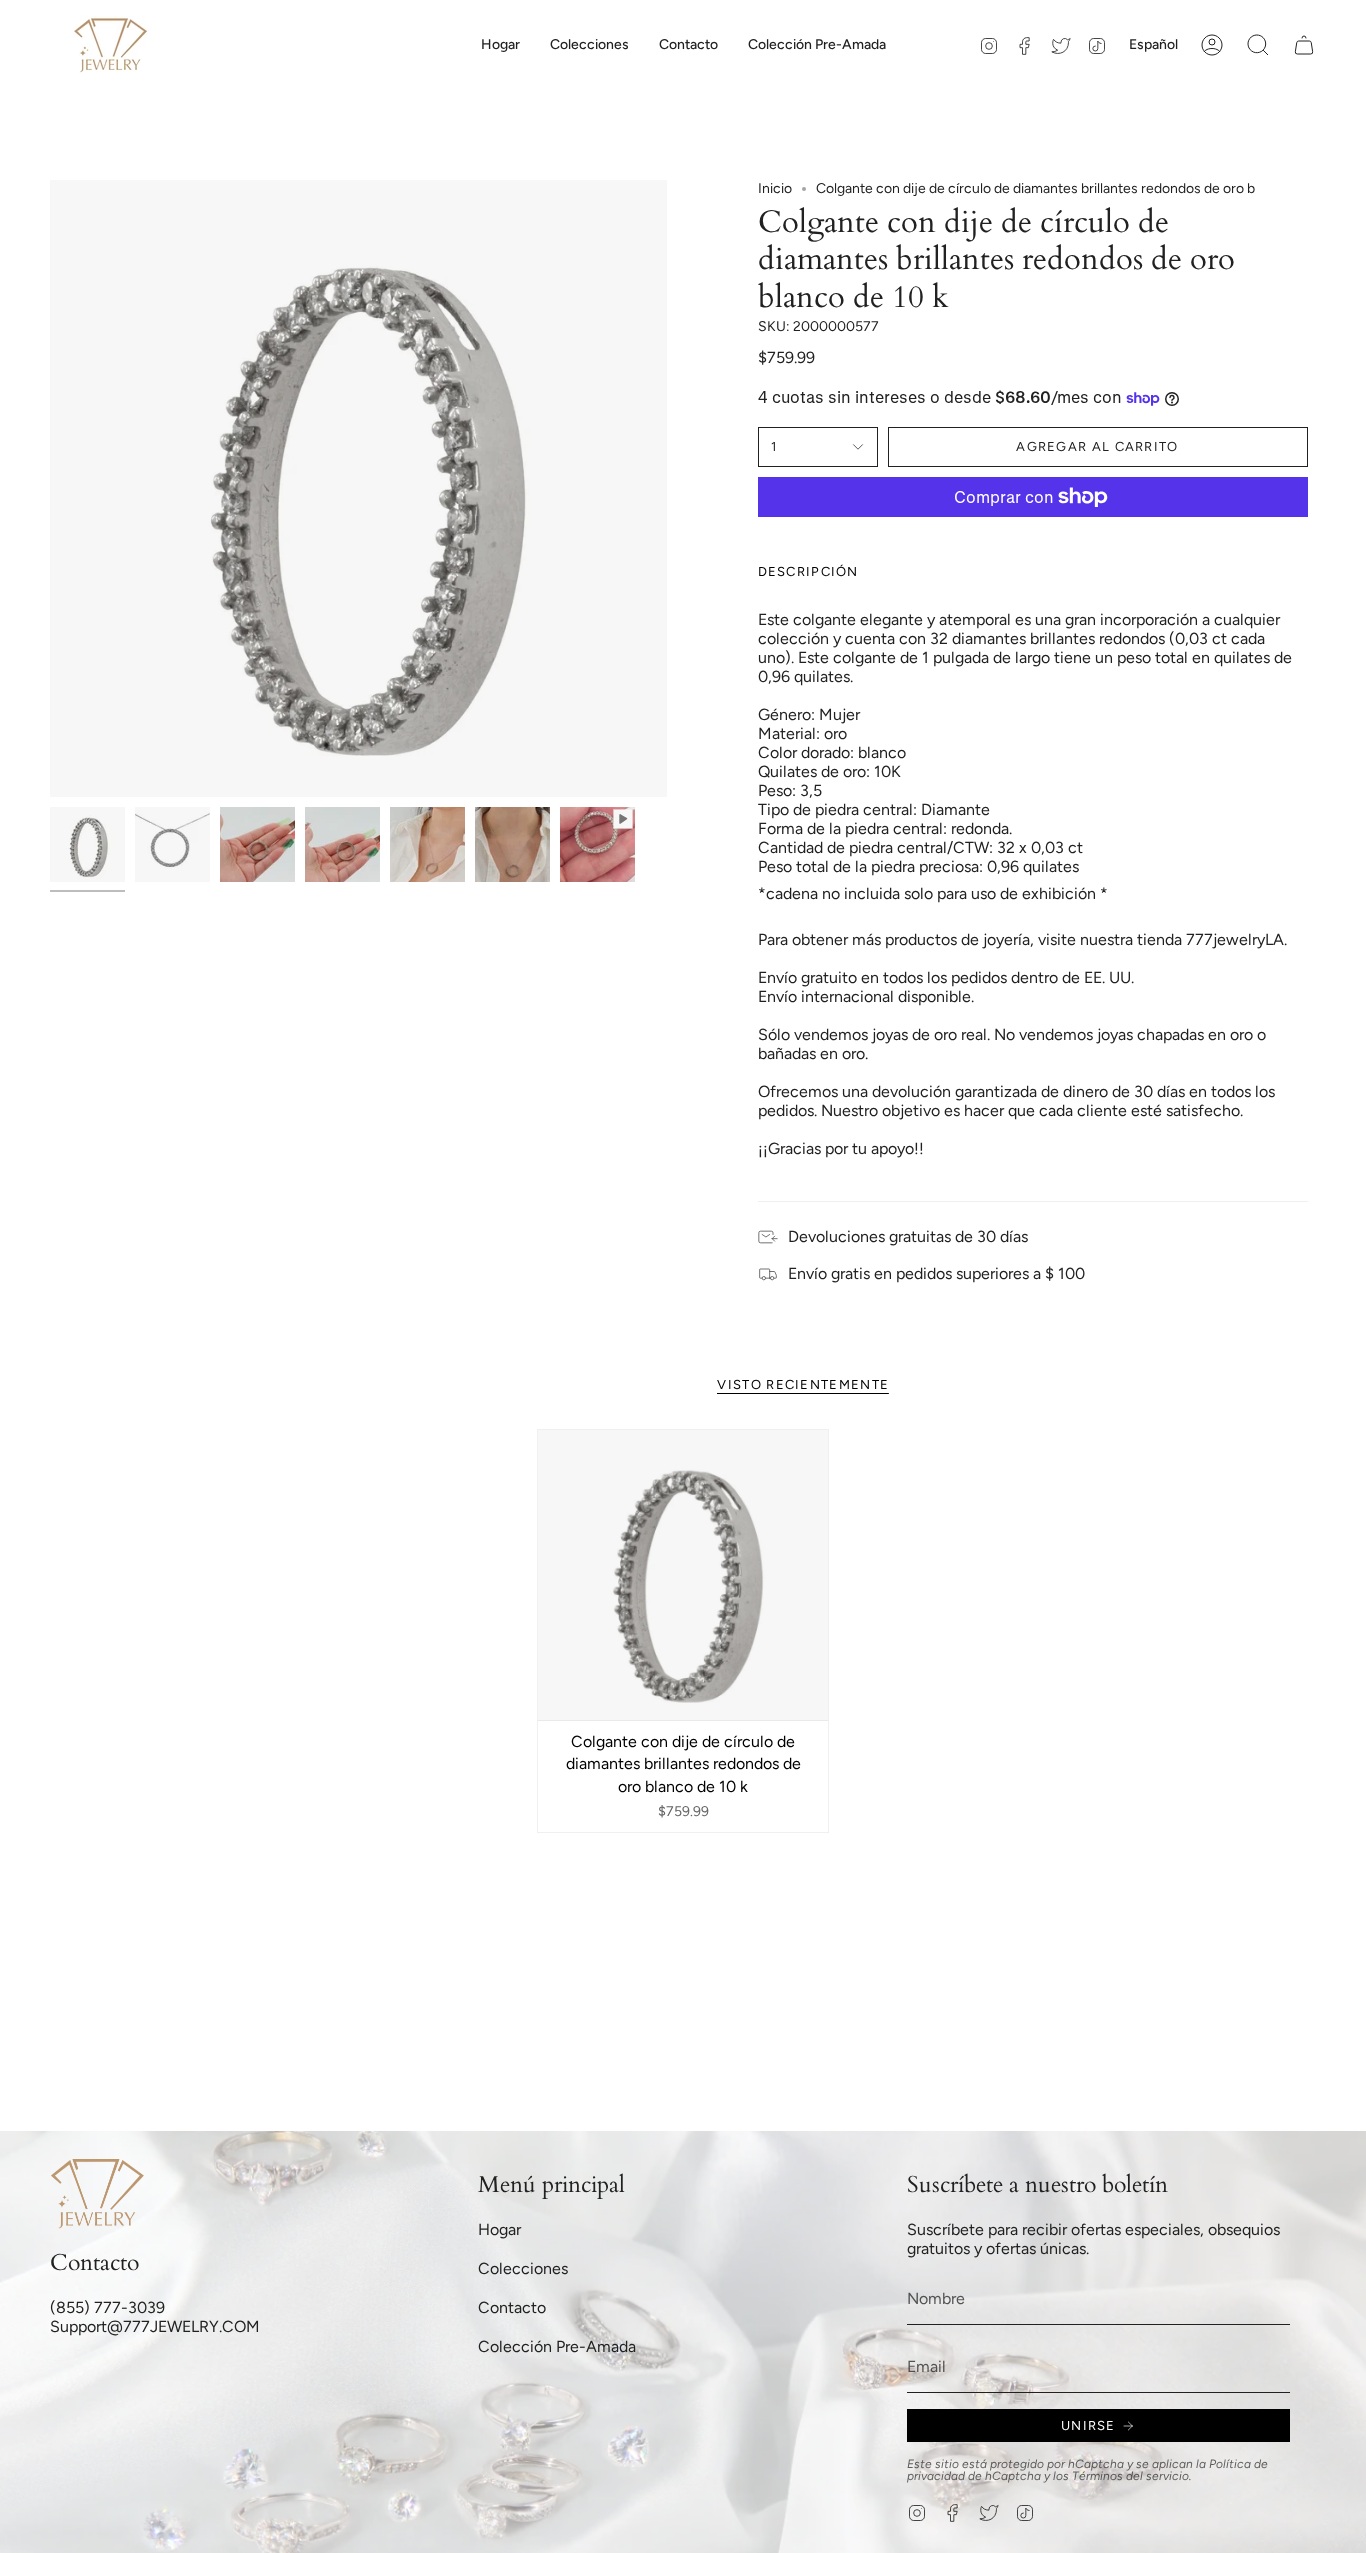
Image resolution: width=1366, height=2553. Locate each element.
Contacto (512, 2307)
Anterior (50, 489)
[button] (589, 45)
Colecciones (523, 2268)
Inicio (775, 188)
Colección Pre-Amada (557, 2346)
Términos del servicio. (1132, 2476)
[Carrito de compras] (1304, 45)
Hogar (499, 2229)
